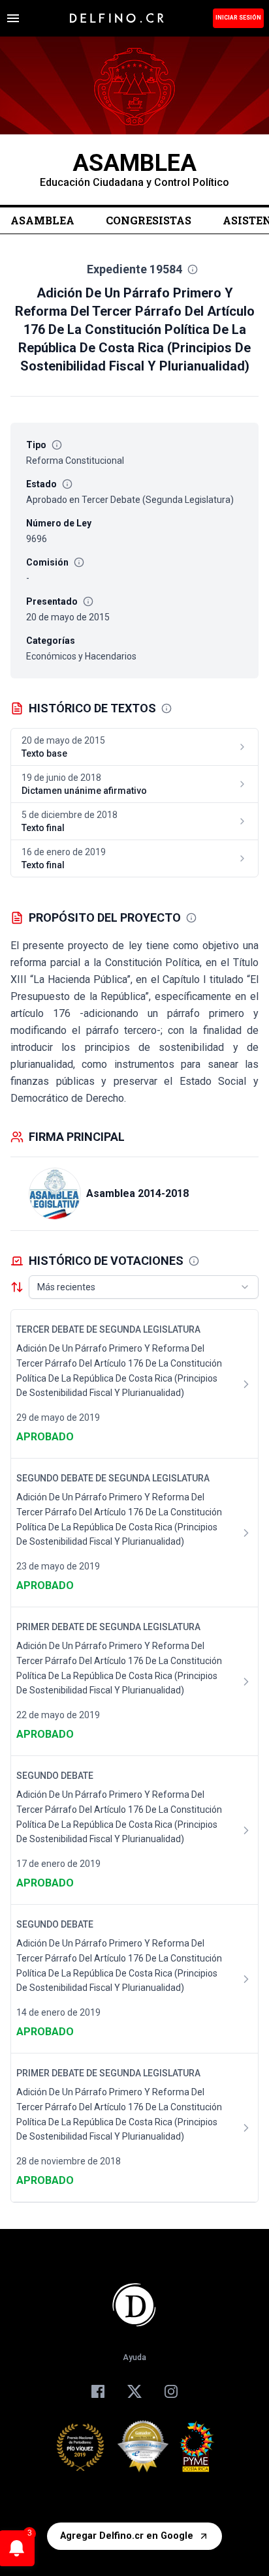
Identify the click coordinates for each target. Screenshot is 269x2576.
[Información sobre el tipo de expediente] (57, 445)
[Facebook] (98, 2391)
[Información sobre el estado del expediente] (67, 484)
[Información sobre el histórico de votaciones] (194, 1261)
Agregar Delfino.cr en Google (127, 2536)
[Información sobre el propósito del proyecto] (191, 918)
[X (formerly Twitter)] (134, 2391)
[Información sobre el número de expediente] (193, 269)
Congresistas (149, 220)
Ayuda (134, 2357)
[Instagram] (171, 2391)
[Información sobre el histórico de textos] (166, 708)
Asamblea (42, 220)
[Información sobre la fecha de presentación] (88, 601)
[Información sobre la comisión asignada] (79, 562)
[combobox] (144, 1287)
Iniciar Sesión (238, 18)
